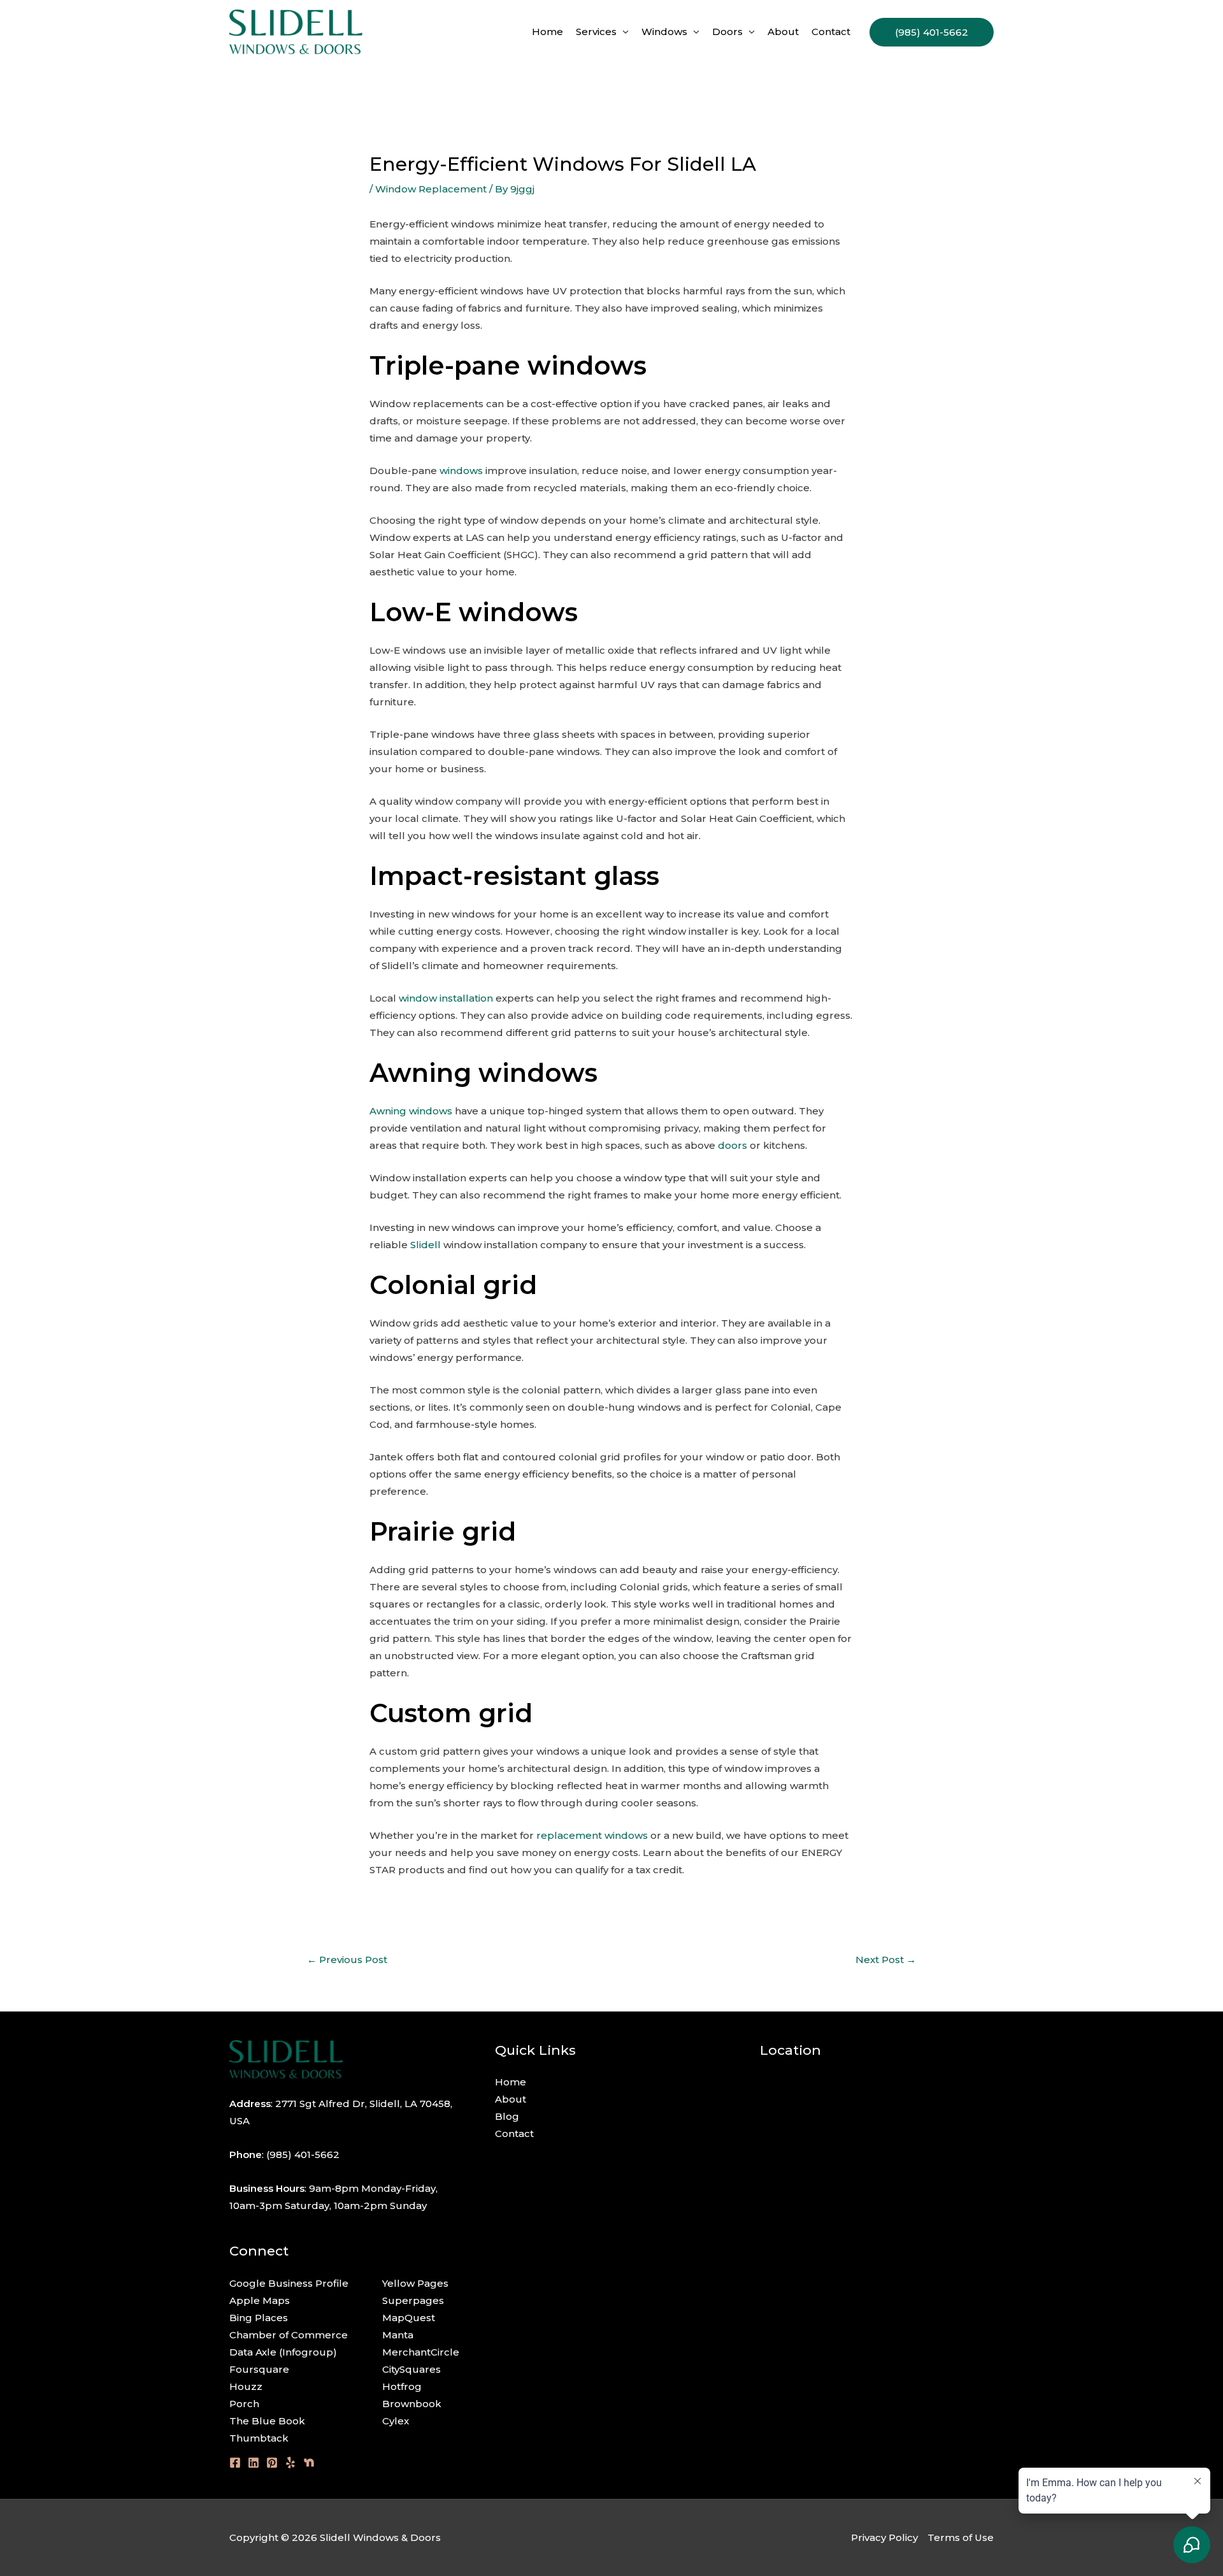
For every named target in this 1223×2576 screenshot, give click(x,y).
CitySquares (411, 2369)
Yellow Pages (415, 2283)
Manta (398, 2335)
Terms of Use (961, 2537)
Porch (244, 2404)
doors (733, 1145)
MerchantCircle (421, 2352)
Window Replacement (431, 189)
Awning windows (411, 1111)
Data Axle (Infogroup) (283, 2352)
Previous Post (347, 1960)
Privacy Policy (884, 2537)
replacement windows (592, 1835)
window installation (446, 998)
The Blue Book (267, 2421)
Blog (507, 2116)
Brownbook (412, 2404)
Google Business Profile (289, 2283)
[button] (932, 32)
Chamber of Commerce (289, 2335)
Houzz (246, 2386)
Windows (664, 32)
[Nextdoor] (309, 2463)
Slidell (426, 1245)
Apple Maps (260, 2300)
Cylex (396, 2421)
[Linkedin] (254, 2463)
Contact (831, 32)
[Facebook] (235, 2463)
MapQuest (409, 2318)
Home (547, 32)
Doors (727, 32)
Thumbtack (259, 2438)
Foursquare (259, 2369)
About (783, 32)
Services (596, 32)
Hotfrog (402, 2386)
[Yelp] (290, 2463)
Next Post (886, 1960)
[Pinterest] (272, 2463)
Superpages (413, 2300)
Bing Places (259, 2318)
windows (461, 471)
